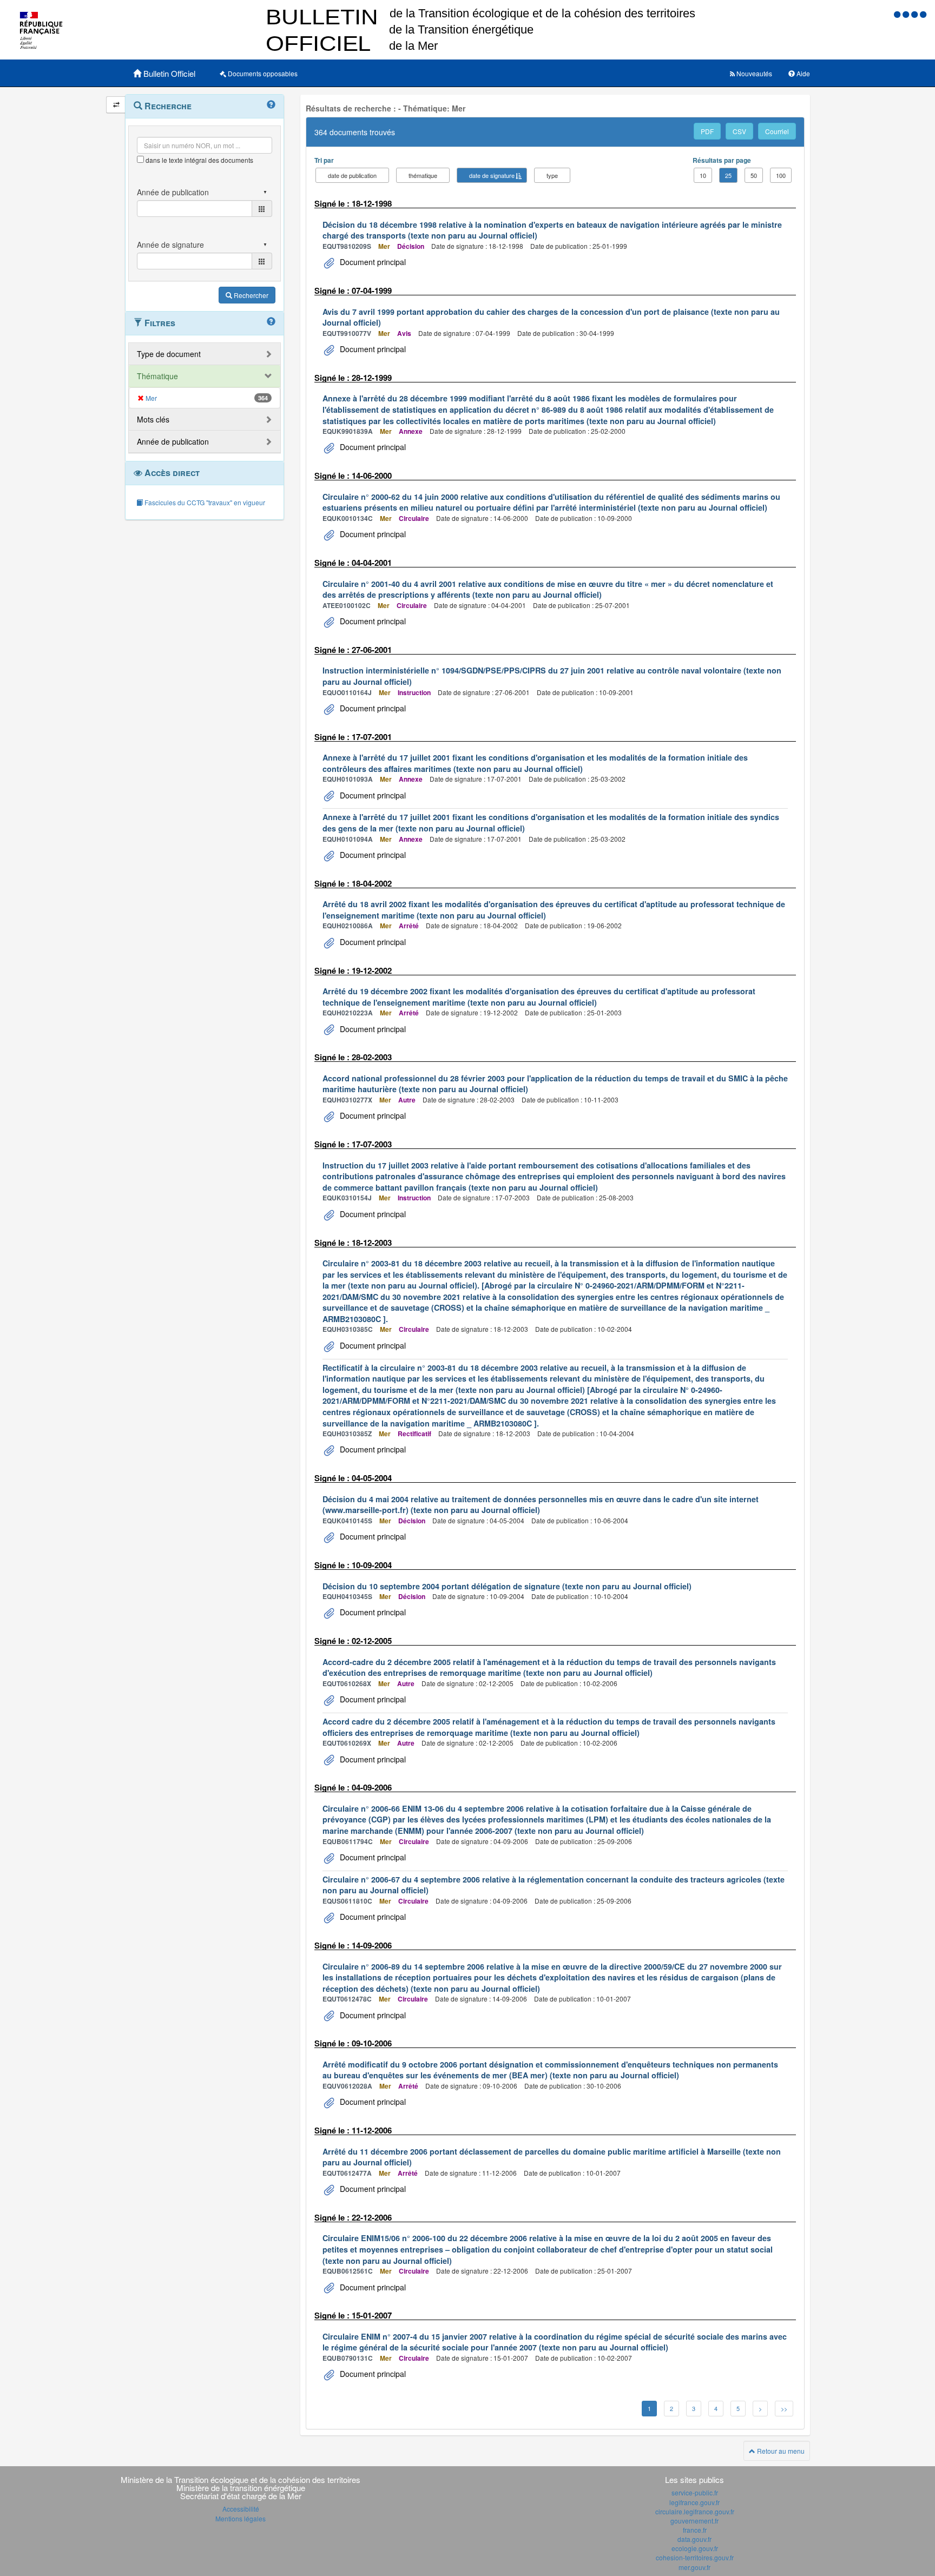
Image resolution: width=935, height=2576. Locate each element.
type (552, 175)
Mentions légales (241, 2518)
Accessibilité (241, 2509)
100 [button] (781, 175)
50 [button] (754, 175)
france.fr (695, 2530)
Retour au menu (780, 2451)
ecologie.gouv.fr (695, 2548)
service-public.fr (695, 2492)
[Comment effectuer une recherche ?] (271, 105)
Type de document (169, 354)
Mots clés (153, 419)
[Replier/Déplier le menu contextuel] (116, 105)
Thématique (157, 376)
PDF (707, 131)
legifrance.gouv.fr (694, 2502)
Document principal (372, 262)
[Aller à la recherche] (916, 14)
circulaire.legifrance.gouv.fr (695, 2511)
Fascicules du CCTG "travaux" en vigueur (204, 502)
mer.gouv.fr (694, 2567)
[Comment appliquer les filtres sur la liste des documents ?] (271, 322)
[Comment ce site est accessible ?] (898, 14)
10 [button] (703, 175)
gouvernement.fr (694, 2521)
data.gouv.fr (694, 2539)
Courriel (777, 131)
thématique (423, 175)
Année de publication (173, 441)
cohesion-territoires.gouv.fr (695, 2557)
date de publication (352, 175)
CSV (739, 131)
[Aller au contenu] (907, 14)
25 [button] (728, 175)
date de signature (492, 175)
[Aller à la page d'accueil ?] (923, 14)
